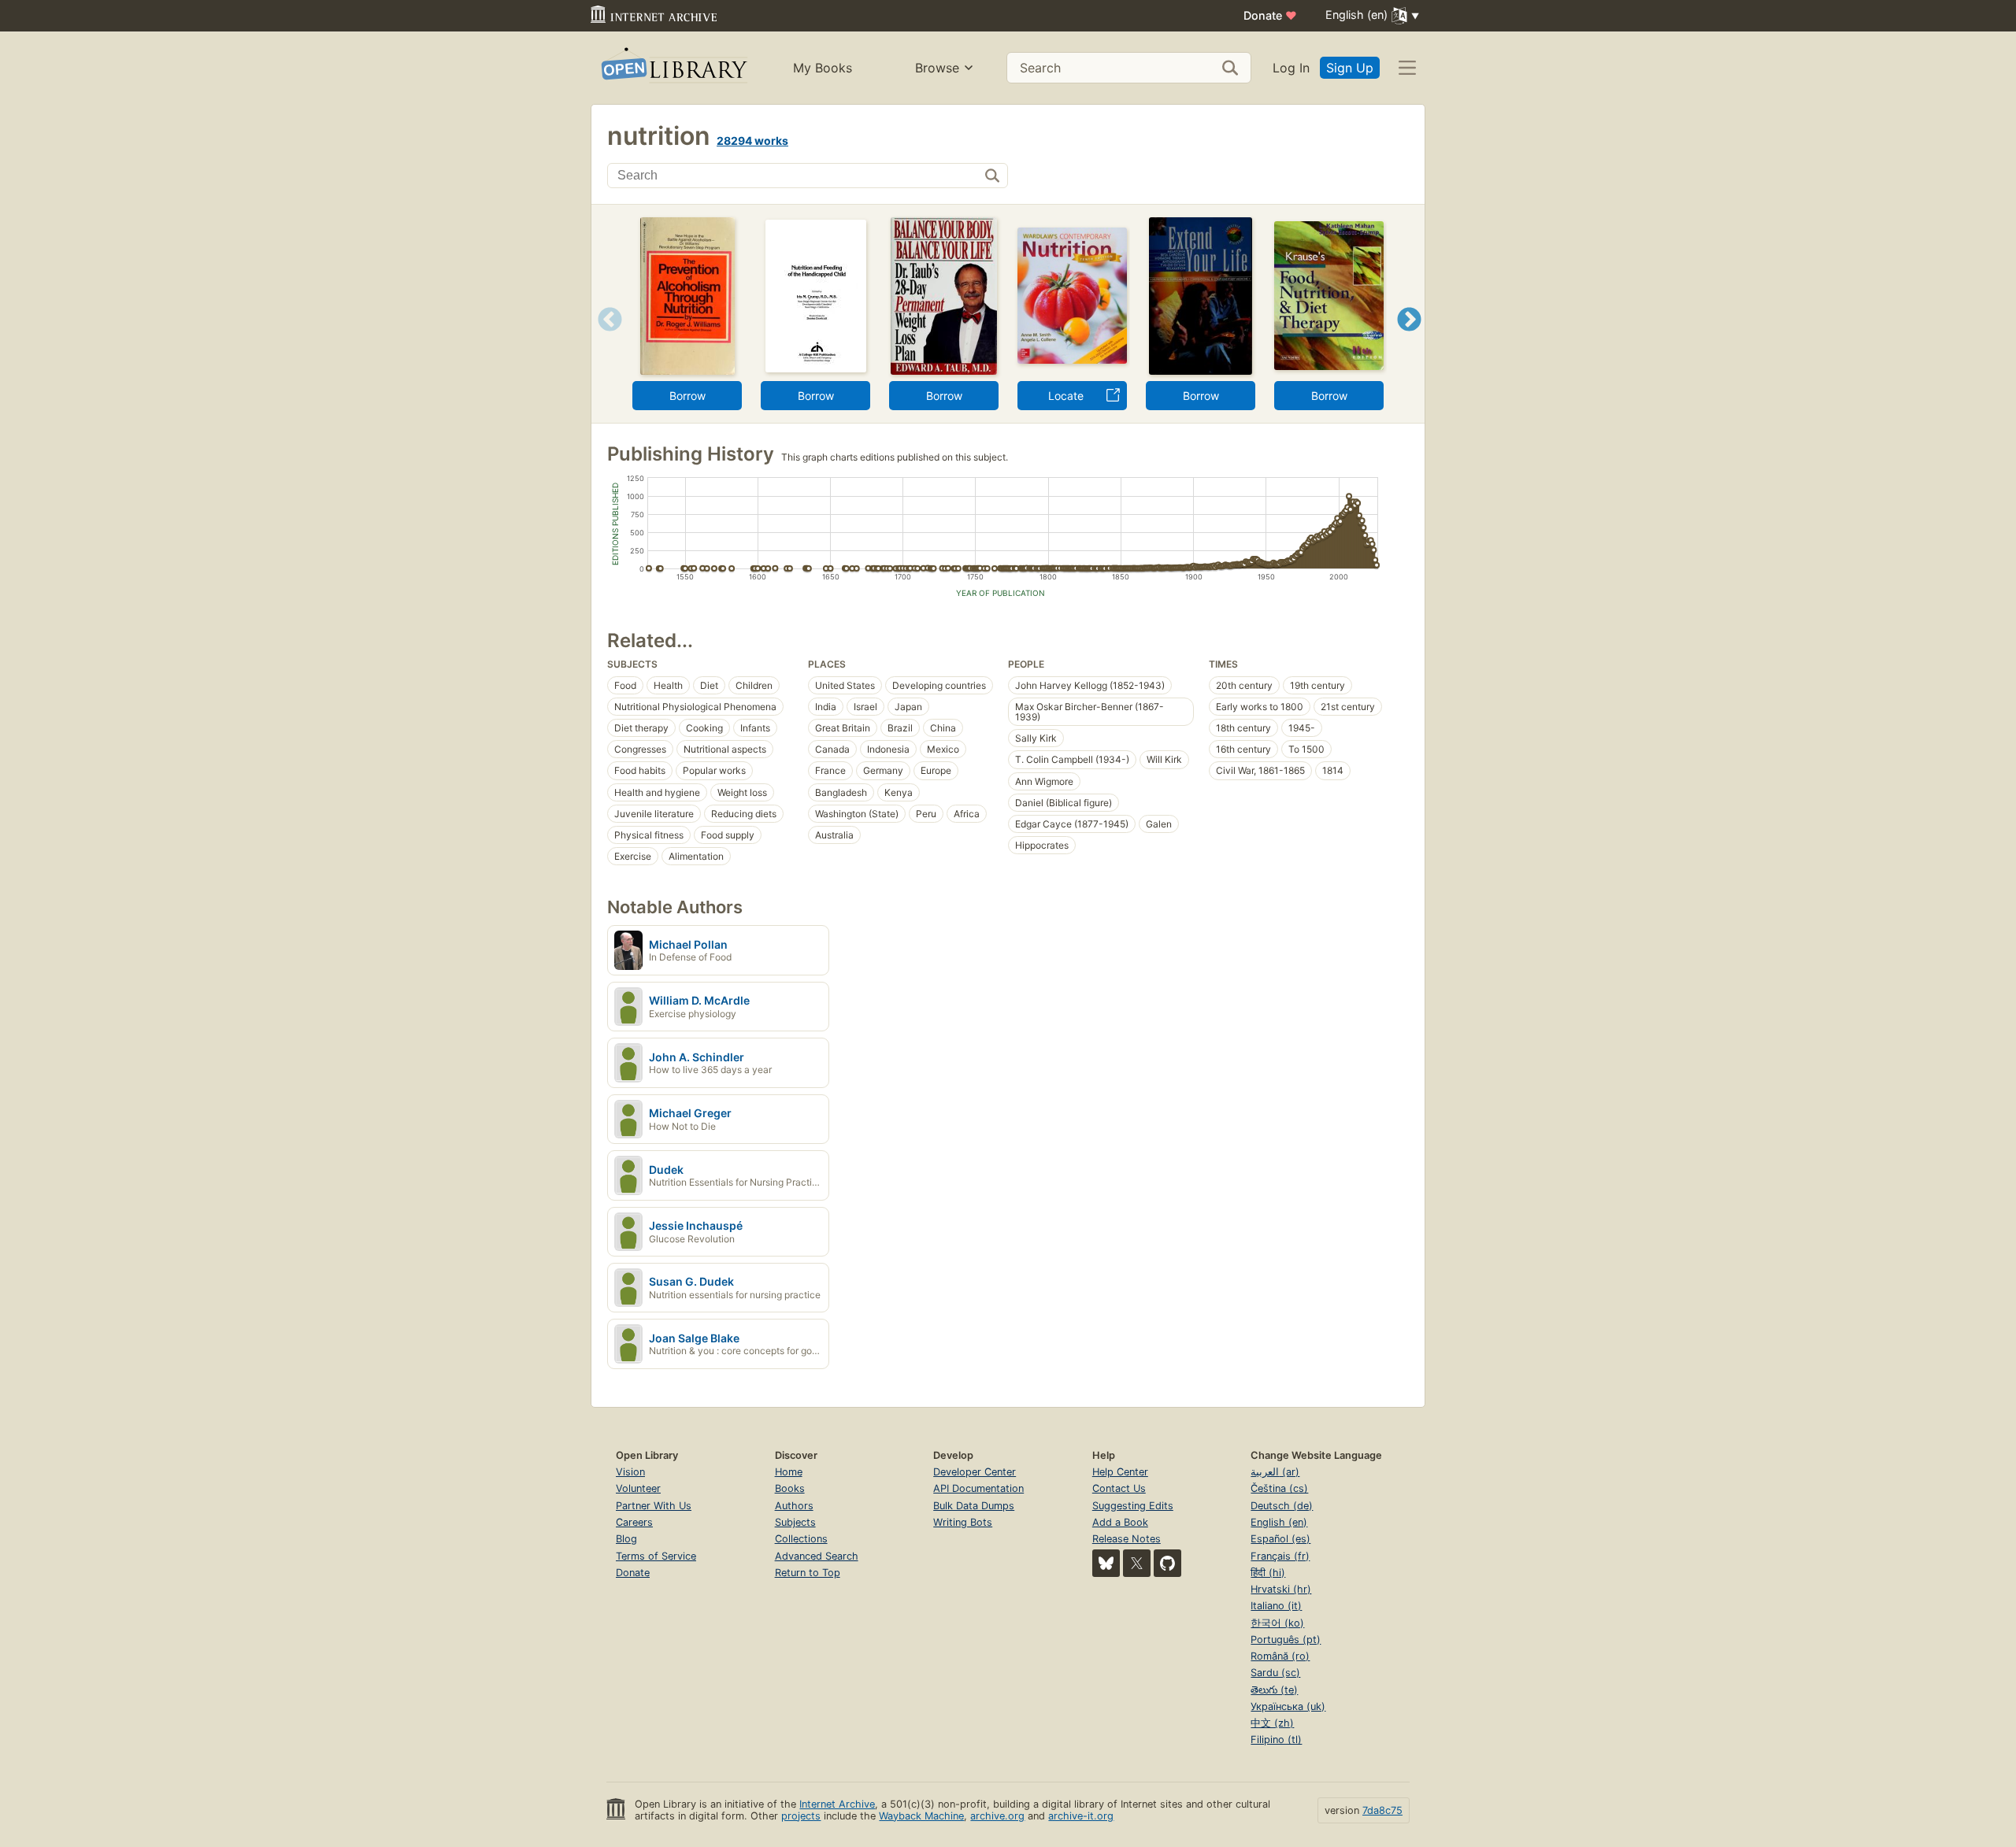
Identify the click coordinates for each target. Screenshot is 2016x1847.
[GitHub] (1167, 1563)
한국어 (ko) (1277, 1623)
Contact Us (1119, 1488)
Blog (626, 1539)
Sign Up (1350, 68)
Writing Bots (963, 1522)
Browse (937, 68)
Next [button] (1409, 339)
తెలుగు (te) (1274, 1690)
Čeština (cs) (1279, 1488)
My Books (823, 68)
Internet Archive (837, 1804)
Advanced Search (817, 1556)
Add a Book (1120, 1522)
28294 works (752, 141)
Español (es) (1280, 1539)
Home (789, 1472)
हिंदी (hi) (1268, 1573)
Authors (794, 1506)
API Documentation (978, 1488)
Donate (1270, 15)
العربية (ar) (1275, 1472)
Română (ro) (1280, 1656)
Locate (1066, 396)
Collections (801, 1539)
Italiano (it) (1276, 1606)
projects (801, 1816)
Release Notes (1127, 1539)
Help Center (1120, 1472)
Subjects (795, 1522)
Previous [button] (604, 339)
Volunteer (638, 1488)
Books (790, 1488)
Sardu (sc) (1275, 1673)
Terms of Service (656, 1556)
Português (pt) (1286, 1640)
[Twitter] (1137, 1563)
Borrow (687, 396)
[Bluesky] (1106, 1563)
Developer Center (975, 1472)
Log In (1291, 68)
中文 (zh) (1272, 1723)
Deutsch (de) (1282, 1506)
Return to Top (808, 1573)
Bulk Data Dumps (974, 1506)
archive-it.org (1081, 1816)
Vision (630, 1472)
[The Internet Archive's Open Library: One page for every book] (673, 68)
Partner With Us (654, 1506)
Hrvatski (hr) (1281, 1589)
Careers (634, 1522)
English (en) (1279, 1522)
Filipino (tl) (1276, 1740)
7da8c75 (1382, 1810)
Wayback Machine (921, 1816)
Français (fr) (1280, 1556)
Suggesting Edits (1133, 1506)
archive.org (997, 1816)
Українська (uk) (1288, 1706)
